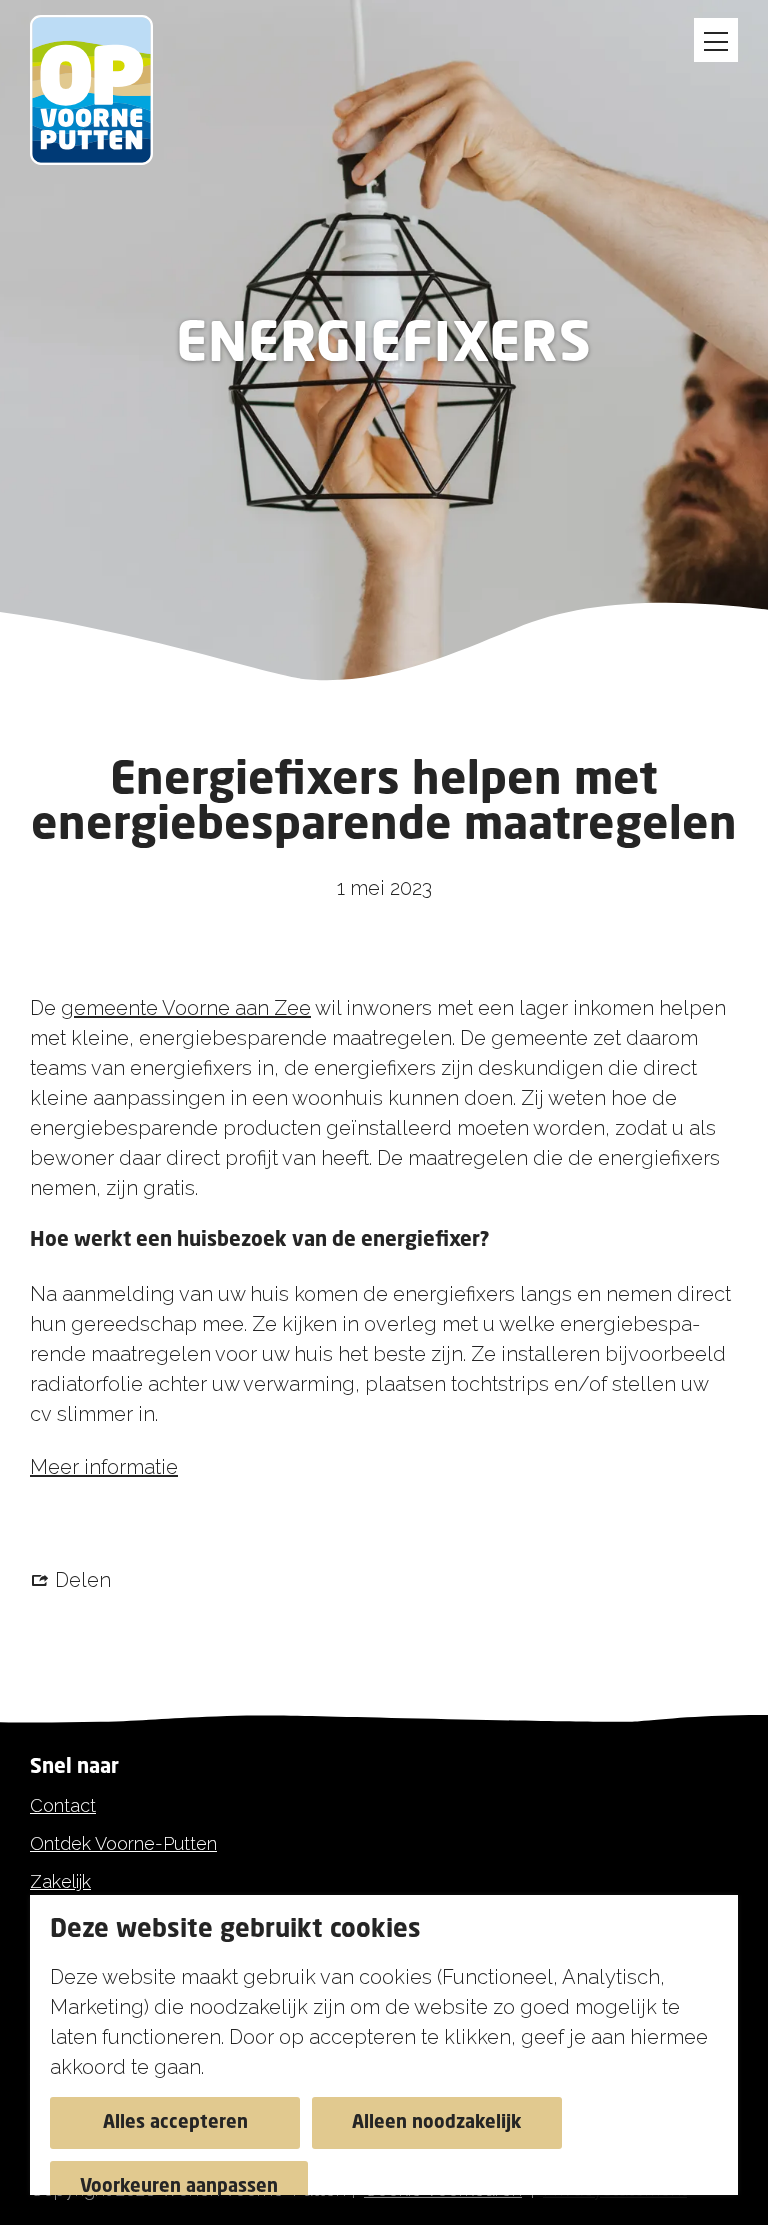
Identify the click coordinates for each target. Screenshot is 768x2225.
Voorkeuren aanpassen (179, 2187)
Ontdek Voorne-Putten (123, 1843)
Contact (63, 1805)
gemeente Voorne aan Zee (186, 1008)
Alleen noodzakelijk (437, 2123)
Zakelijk (60, 1881)
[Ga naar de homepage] (102, 90)
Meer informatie (104, 1467)
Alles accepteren (175, 2123)
